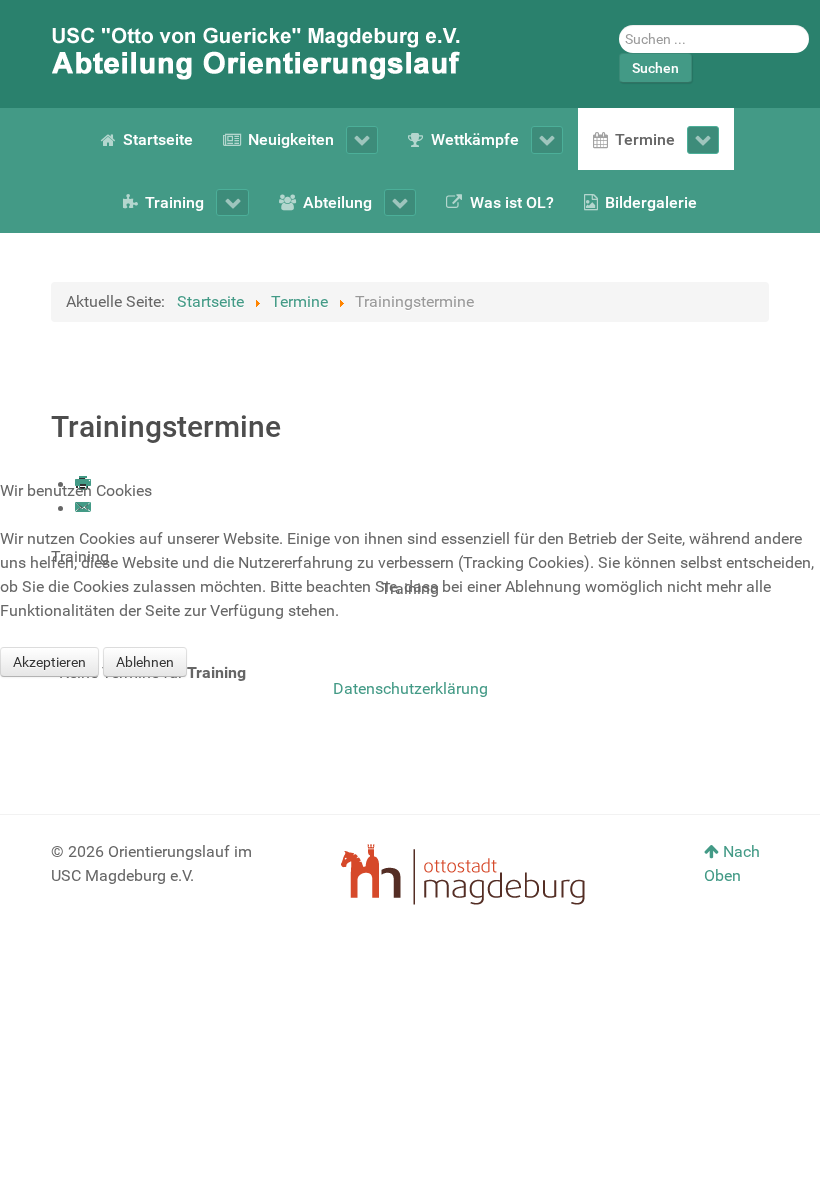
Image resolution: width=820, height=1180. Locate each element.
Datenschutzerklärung (410, 688)
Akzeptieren (49, 662)
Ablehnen (145, 662)
